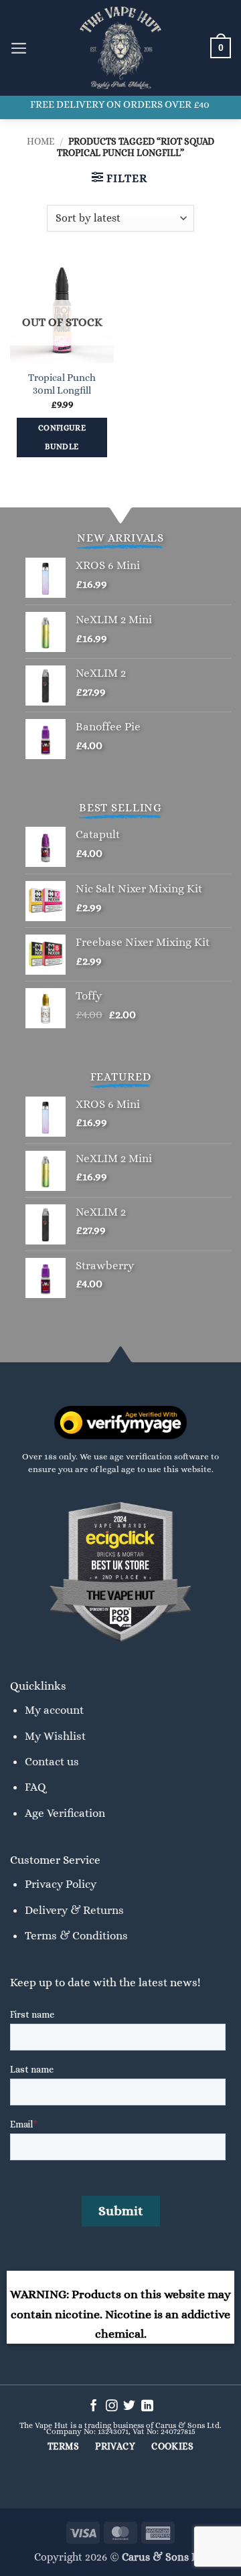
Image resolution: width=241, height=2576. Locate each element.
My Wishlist (55, 1736)
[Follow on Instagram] (112, 2407)
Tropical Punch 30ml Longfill (62, 384)
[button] (19, 48)
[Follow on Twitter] (129, 2407)
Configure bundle (62, 437)
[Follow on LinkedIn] (147, 2407)
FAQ (35, 1787)
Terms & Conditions (76, 1935)
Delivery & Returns (74, 1910)
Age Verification (65, 1813)
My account (54, 1710)
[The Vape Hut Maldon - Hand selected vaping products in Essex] (120, 48)
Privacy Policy (61, 1884)
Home (41, 141)
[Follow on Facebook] (94, 2407)
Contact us (52, 1761)
